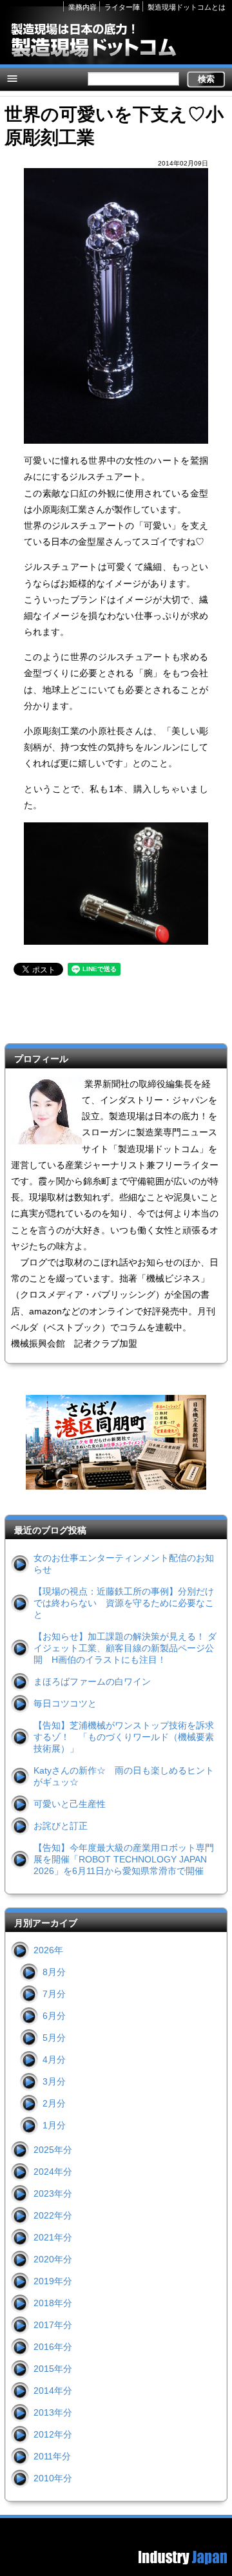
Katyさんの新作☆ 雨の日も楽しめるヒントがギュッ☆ (124, 1776)
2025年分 (53, 2150)
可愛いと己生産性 (70, 1804)
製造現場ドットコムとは (187, 7)
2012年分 (53, 2434)
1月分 (54, 2125)
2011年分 (52, 2456)
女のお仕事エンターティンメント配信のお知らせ (124, 1564)
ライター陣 (122, 7)
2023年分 (53, 2193)
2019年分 (53, 2281)
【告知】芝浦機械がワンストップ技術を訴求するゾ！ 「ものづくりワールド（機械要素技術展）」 (124, 1737)
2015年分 (53, 2369)
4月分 (54, 2060)
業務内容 (82, 7)
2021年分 (53, 2237)
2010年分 (53, 2478)
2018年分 (53, 2303)
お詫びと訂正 (61, 1826)
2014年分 (53, 2391)
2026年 (48, 1950)
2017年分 (53, 2325)
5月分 (54, 2038)
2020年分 (53, 2259)
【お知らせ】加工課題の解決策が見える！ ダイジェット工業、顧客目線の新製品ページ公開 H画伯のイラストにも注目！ (125, 1648)
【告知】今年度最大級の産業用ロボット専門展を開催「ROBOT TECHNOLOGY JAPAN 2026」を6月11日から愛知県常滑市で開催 (124, 1859)
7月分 (54, 1994)
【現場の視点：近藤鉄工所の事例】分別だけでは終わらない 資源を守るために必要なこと (124, 1603)
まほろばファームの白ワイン (92, 1681)
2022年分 (53, 2215)
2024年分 (53, 2172)
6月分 (54, 2016)
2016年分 (53, 2347)
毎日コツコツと (65, 1703)
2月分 (54, 2103)
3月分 (54, 2081)
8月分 (54, 1972)
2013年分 (53, 2412)
